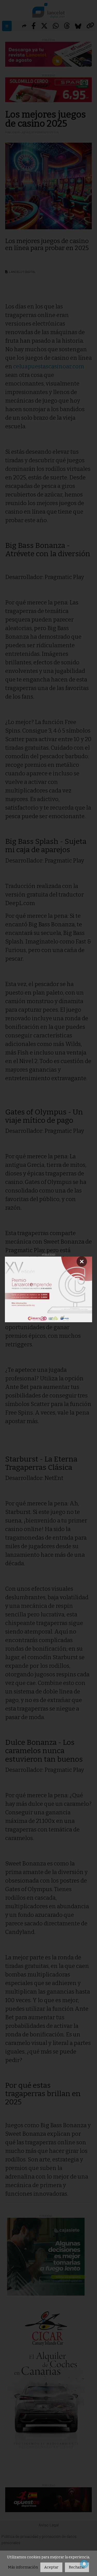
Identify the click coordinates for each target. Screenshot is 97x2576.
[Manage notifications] (84, 2564)
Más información (23, 2567)
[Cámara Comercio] (49, 1289)
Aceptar (51, 2567)
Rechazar (77, 2567)
